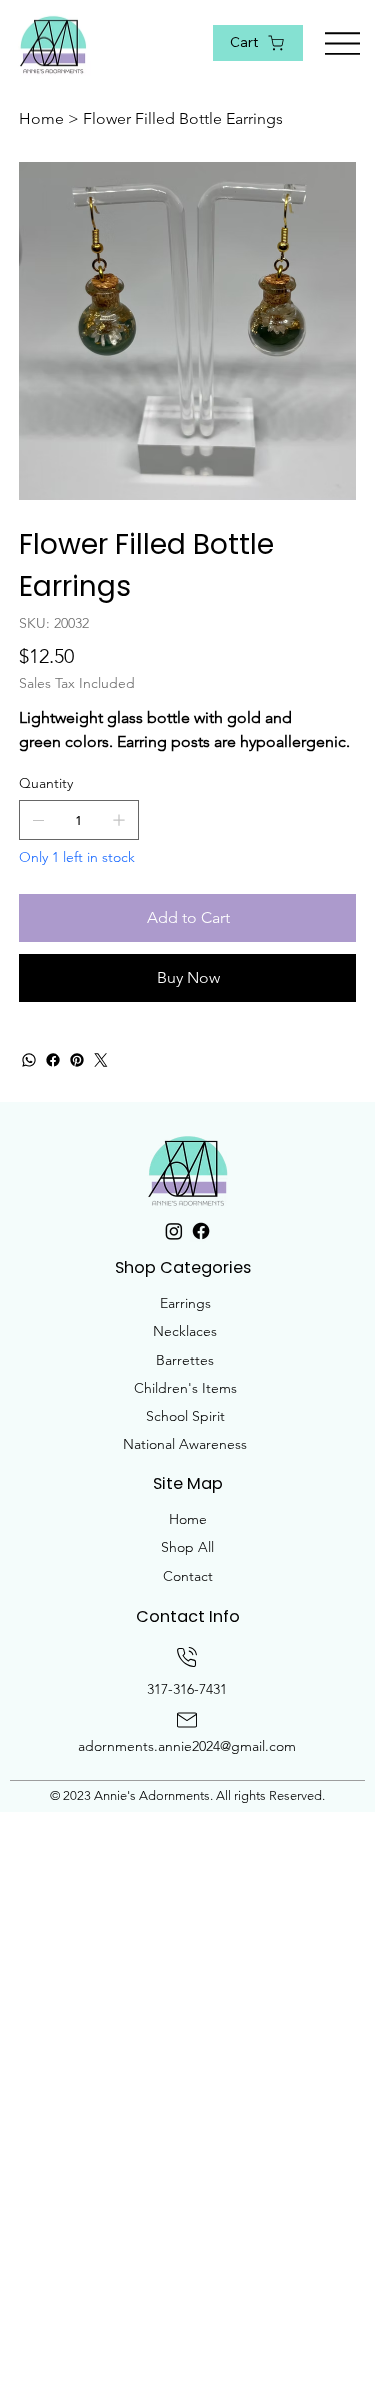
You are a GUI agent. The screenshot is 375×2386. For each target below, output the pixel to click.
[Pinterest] (77, 1060)
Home (188, 1519)
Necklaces (185, 1331)
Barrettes (185, 1360)
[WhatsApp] (29, 1060)
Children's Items (185, 1388)
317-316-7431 (187, 1689)
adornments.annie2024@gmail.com (187, 1746)
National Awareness (185, 1444)
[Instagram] (174, 1231)
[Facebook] (53, 1060)
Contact (188, 1576)
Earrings (185, 1303)
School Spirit (185, 1416)
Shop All (187, 1547)
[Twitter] (101, 1060)
